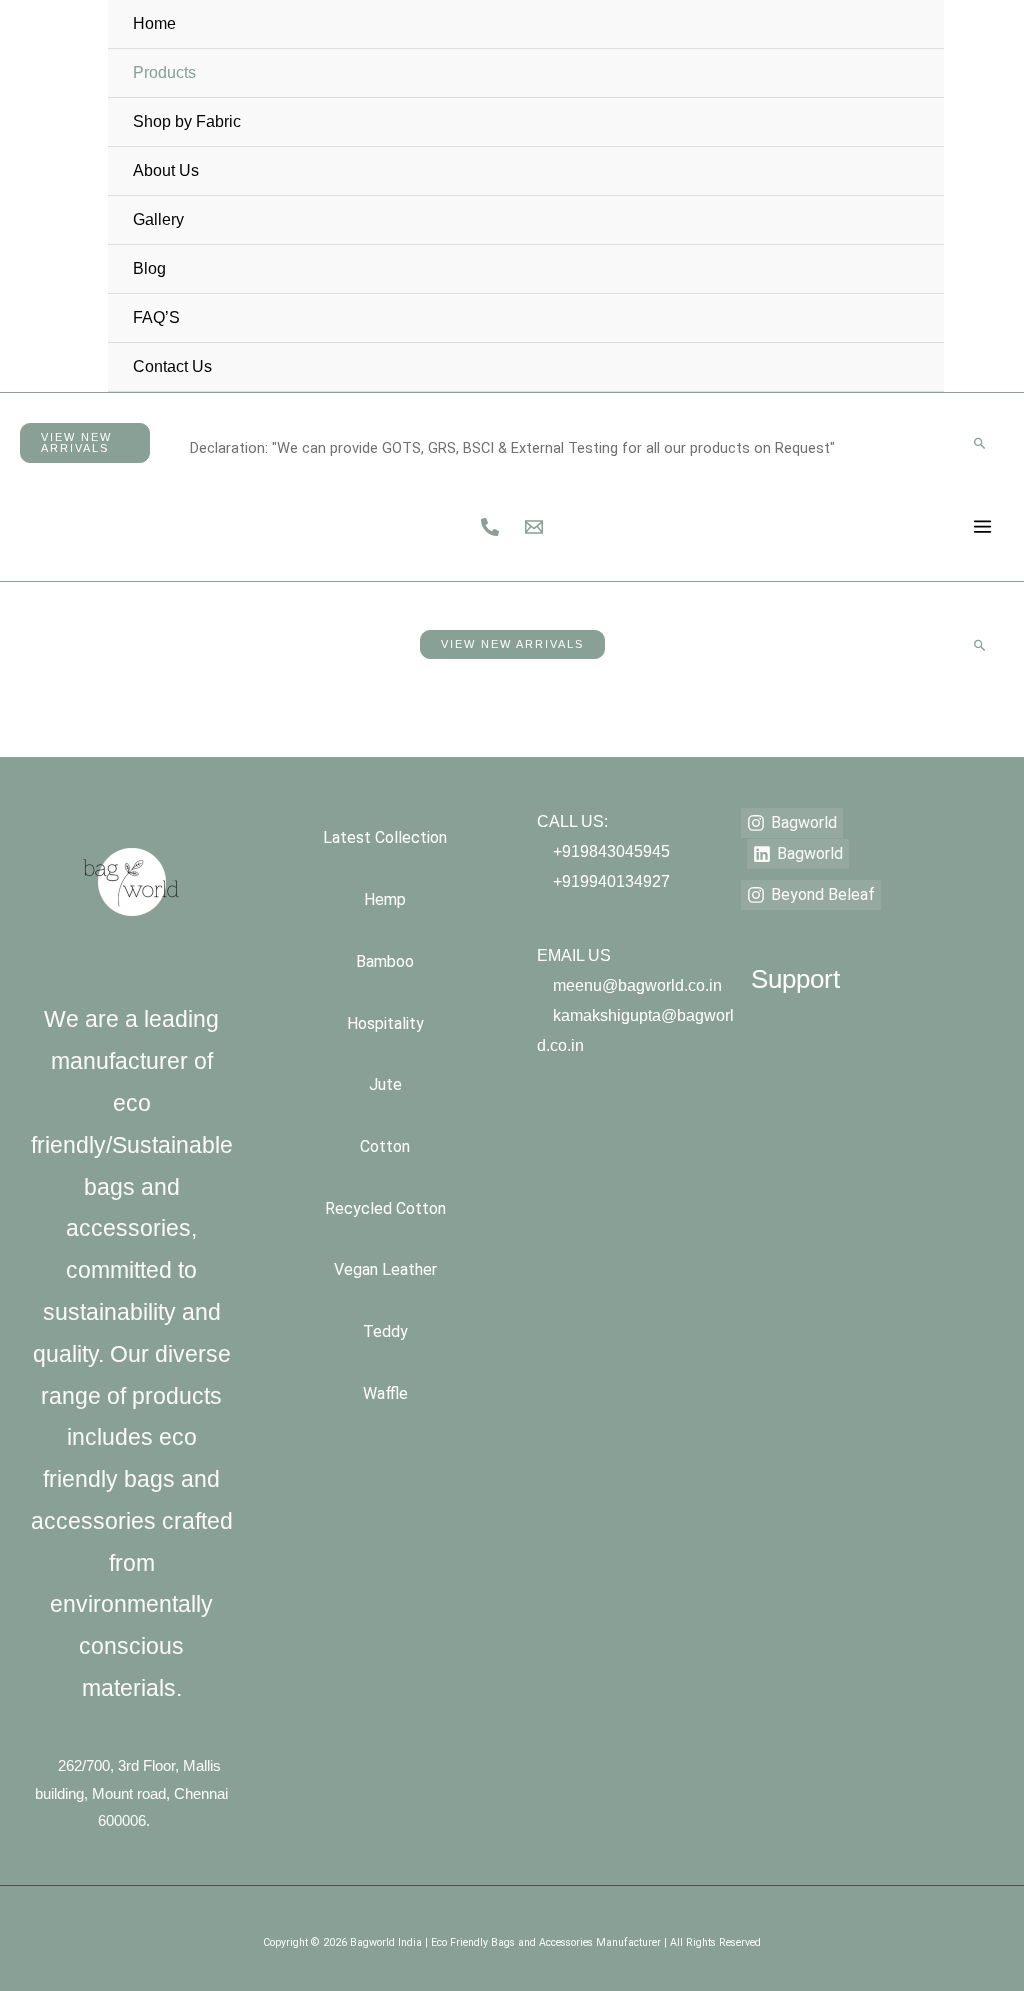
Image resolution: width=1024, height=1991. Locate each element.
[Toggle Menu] (908, 50)
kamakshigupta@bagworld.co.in (635, 1030)
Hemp (385, 899)
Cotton (385, 1146)
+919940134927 (611, 881)
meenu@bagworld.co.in (637, 985)
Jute (385, 1084)
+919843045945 (611, 851)
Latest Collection (385, 837)
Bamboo (385, 961)
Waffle (385, 1393)
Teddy (385, 1331)
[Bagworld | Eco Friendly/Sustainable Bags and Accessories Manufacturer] (36, 195)
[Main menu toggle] (982, 526)
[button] (85, 442)
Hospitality (385, 1023)
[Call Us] (991, 180)
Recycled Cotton (385, 1208)
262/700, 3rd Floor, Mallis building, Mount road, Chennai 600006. (131, 1793)
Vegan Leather (385, 1269)
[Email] (997, 212)
